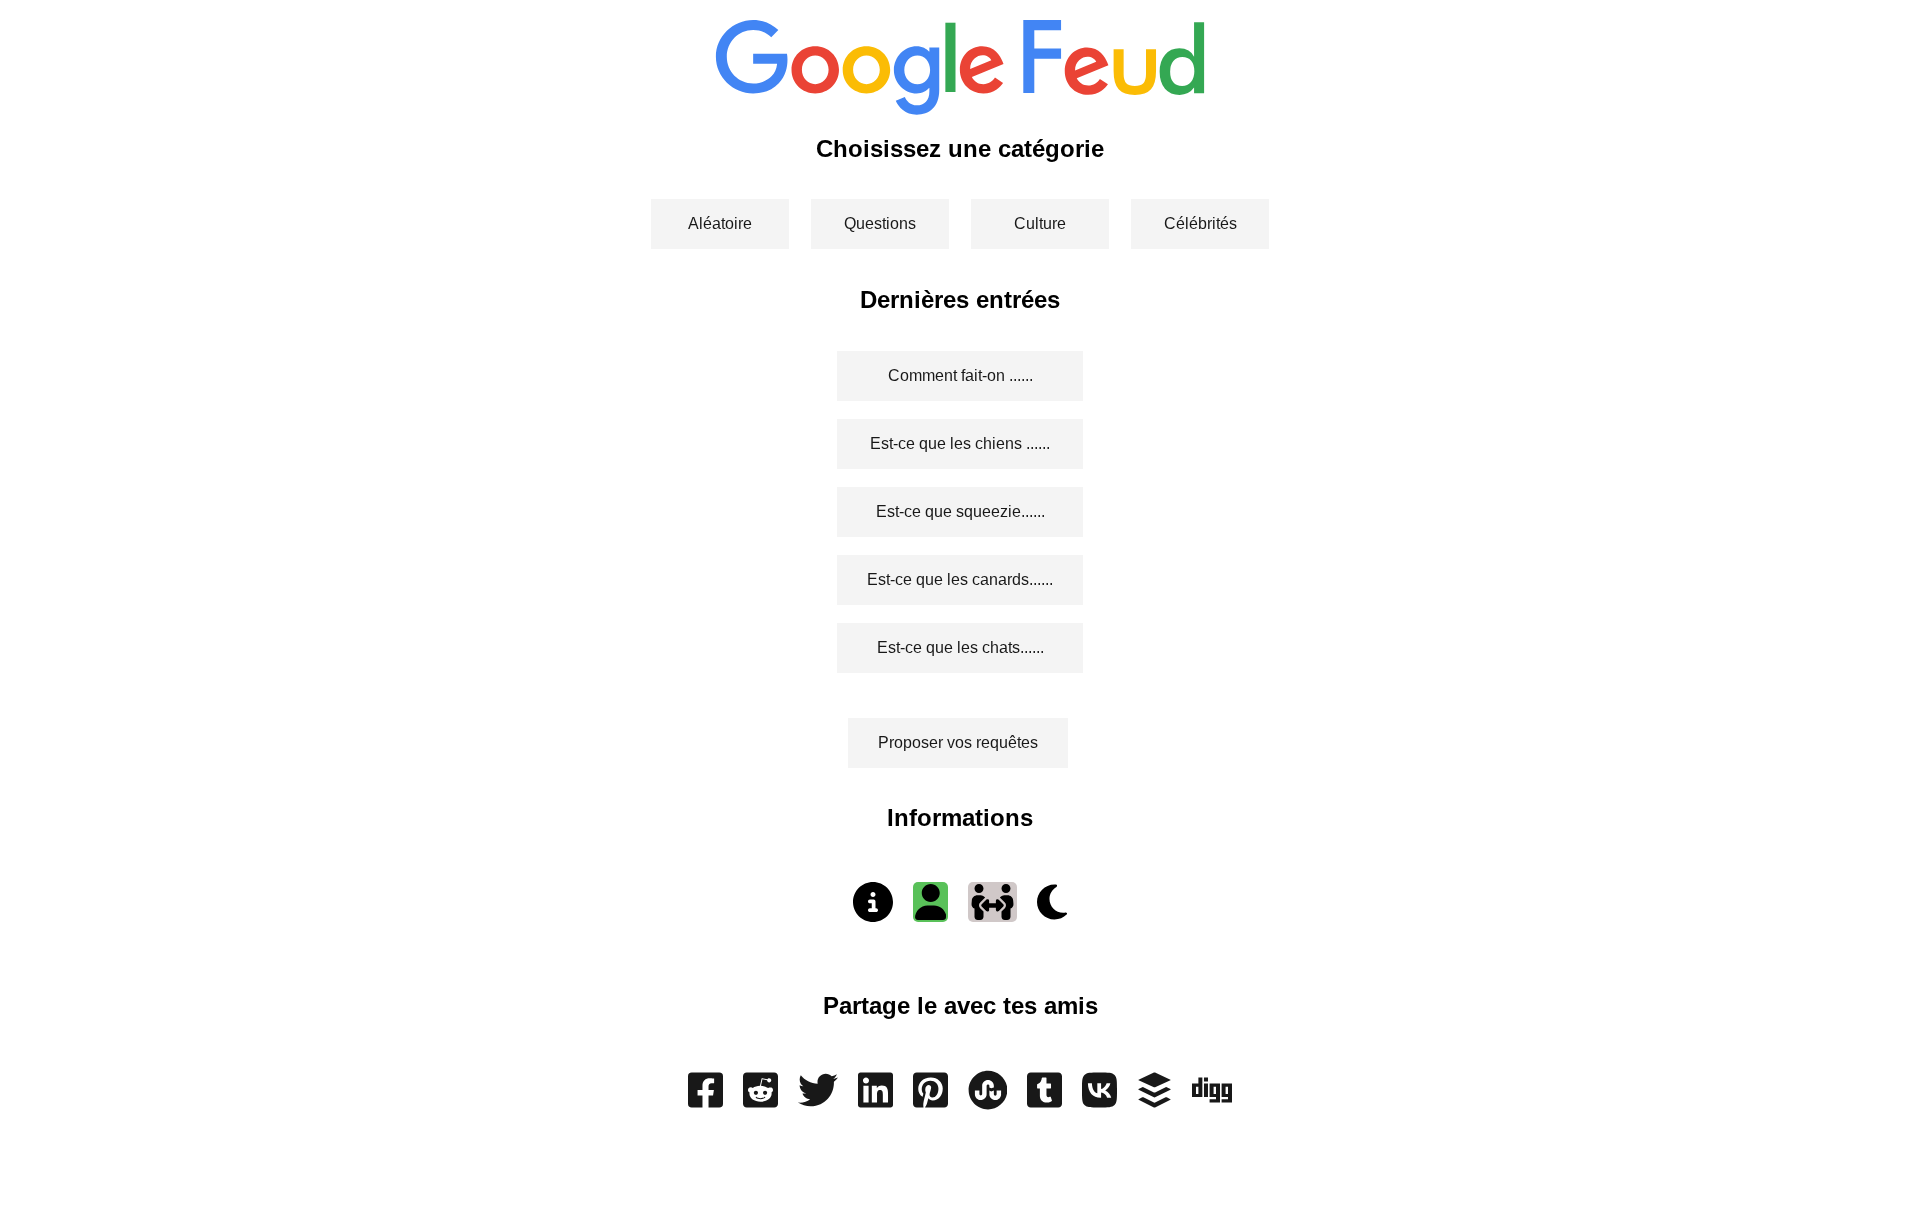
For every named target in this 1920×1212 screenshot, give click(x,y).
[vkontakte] (1099, 1100)
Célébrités (1200, 223)
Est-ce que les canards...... (960, 579)
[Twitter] (818, 1100)
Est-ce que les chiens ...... (960, 443)
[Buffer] (1154, 1100)
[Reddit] (760, 1100)
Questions (880, 223)
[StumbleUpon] (987, 1100)
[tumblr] (1044, 1100)
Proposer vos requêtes (958, 742)
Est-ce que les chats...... (960, 647)
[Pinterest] (930, 1100)
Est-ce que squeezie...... (960, 511)
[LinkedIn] (875, 1100)
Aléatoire (720, 223)
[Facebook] (705, 1100)
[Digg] (1212, 1100)
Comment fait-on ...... (960, 375)
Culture (1040, 223)
